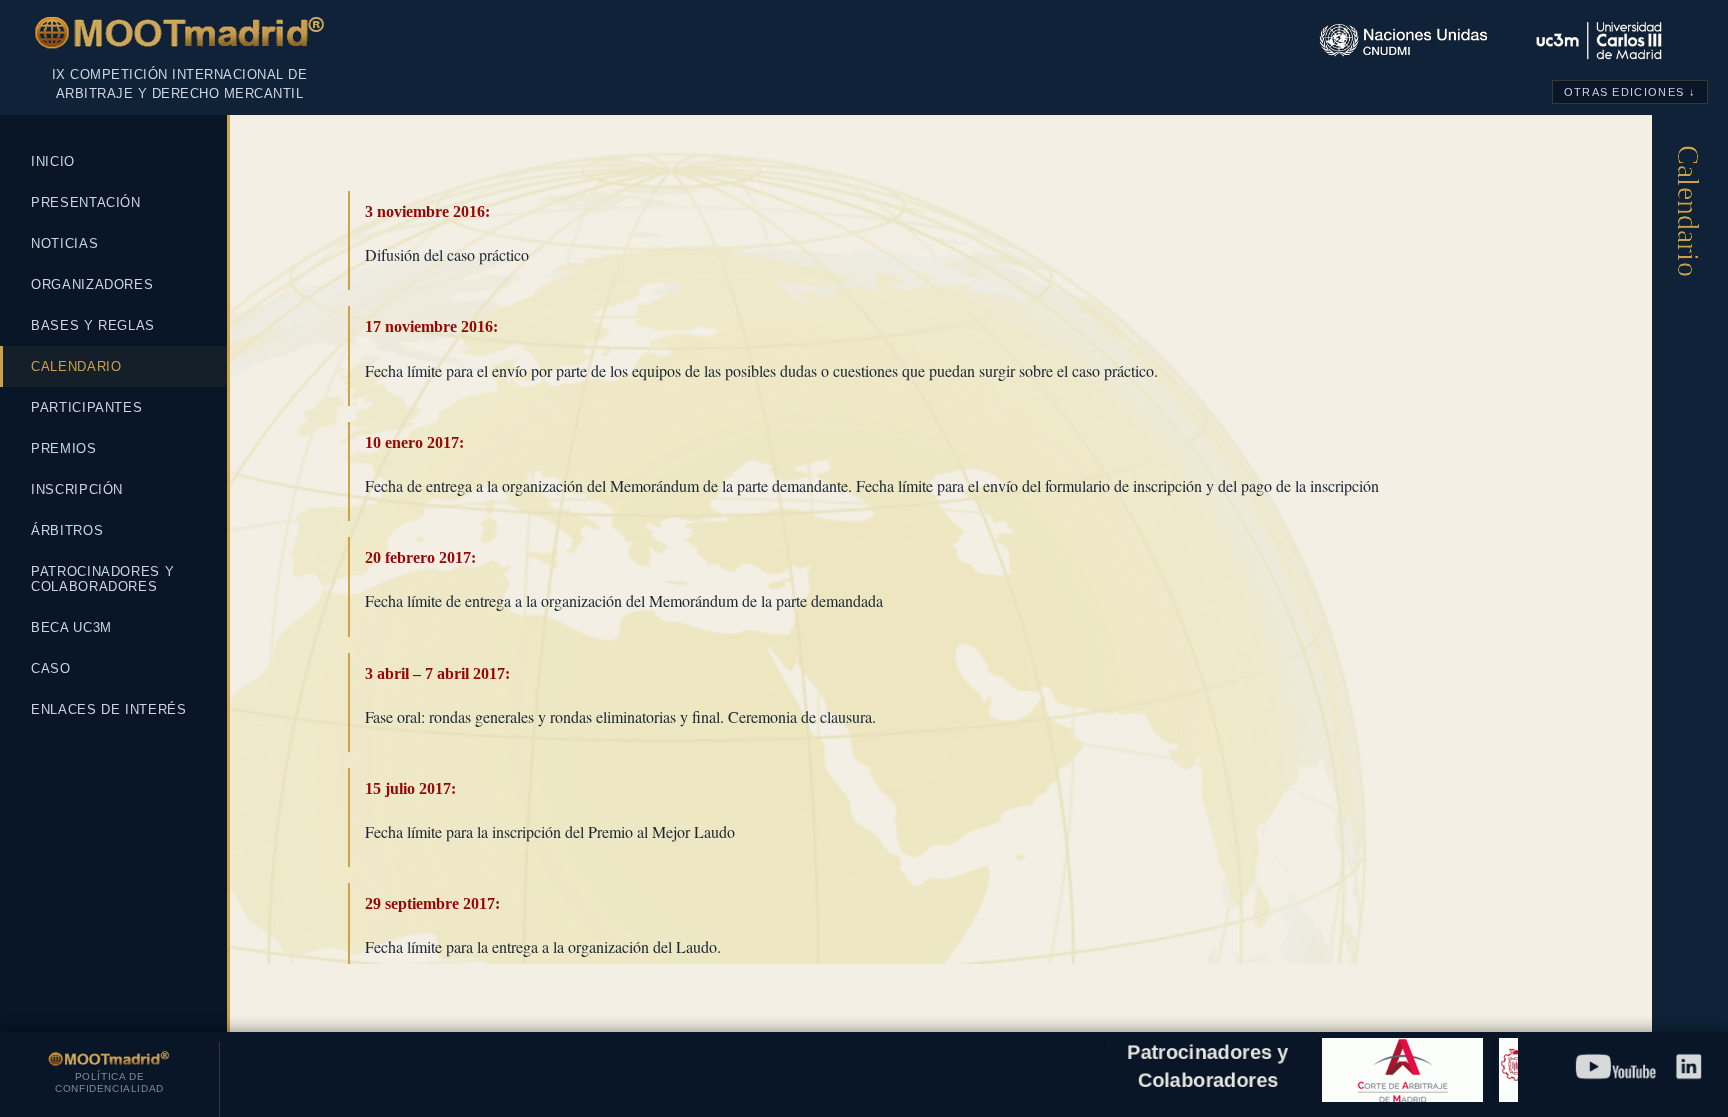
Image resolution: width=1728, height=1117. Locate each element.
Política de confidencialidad (109, 1082)
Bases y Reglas (93, 325)
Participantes (86, 407)
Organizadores (92, 284)
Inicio (53, 161)
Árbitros (67, 530)
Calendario (76, 366)
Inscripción (77, 489)
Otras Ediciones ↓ (1630, 92)
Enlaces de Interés (109, 709)
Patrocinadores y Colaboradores (102, 579)
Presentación (86, 202)
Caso (51, 668)
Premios (64, 448)
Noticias (64, 243)
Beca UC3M (71, 627)
